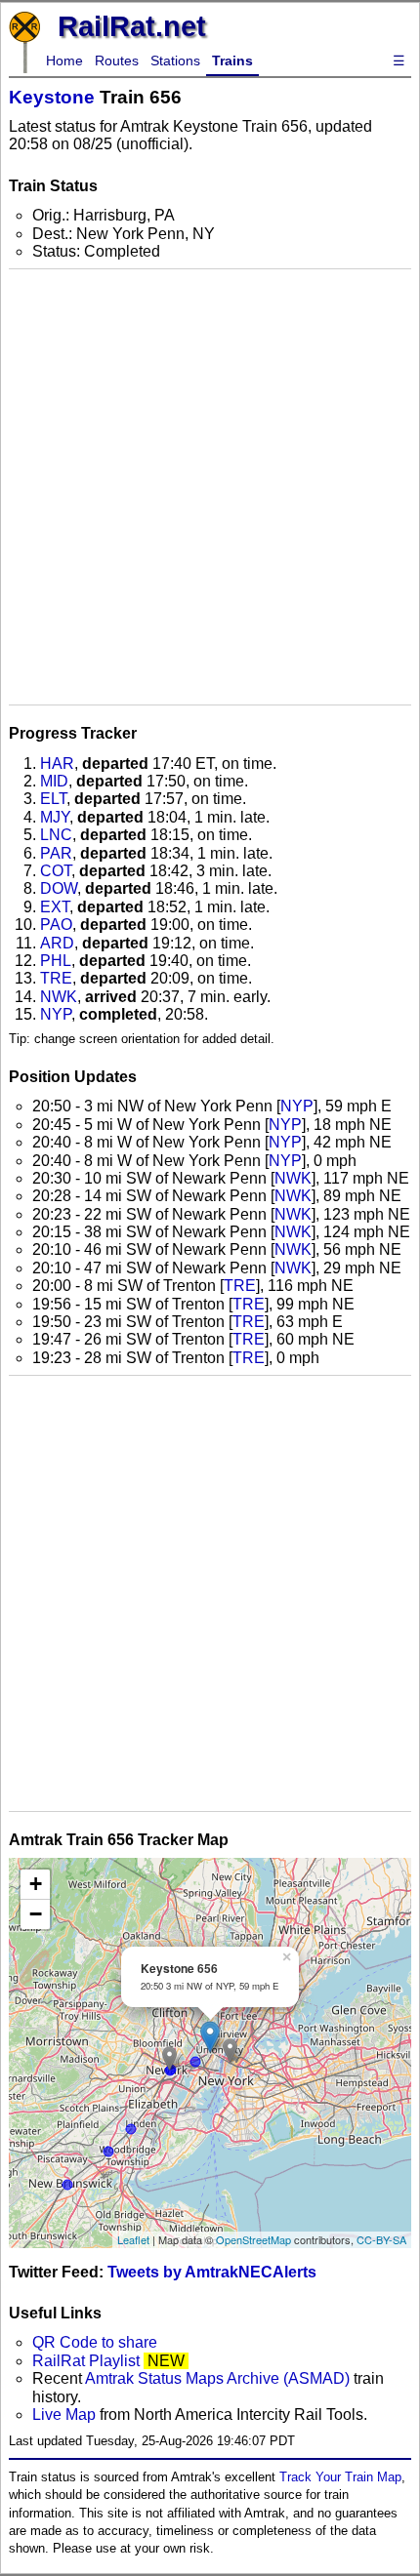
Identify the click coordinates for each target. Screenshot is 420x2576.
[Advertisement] (210, 487)
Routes (117, 60)
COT (56, 871)
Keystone (52, 97)
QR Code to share (95, 2342)
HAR (57, 764)
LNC (56, 835)
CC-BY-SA (381, 2239)
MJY (55, 817)
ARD (57, 943)
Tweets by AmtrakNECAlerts (212, 2272)
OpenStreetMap (253, 2239)
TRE (56, 978)
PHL (56, 961)
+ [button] (36, 1884)
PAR (56, 853)
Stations (175, 60)
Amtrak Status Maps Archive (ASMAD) (217, 2378)
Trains (232, 60)
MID (54, 781)
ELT (53, 799)
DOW (59, 888)
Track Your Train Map (340, 2477)
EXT (55, 907)
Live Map (66, 2415)
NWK (59, 997)
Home (64, 60)
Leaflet (133, 2239)
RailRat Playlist (86, 2361)
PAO (56, 925)
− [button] (36, 1914)
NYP (56, 1014)
